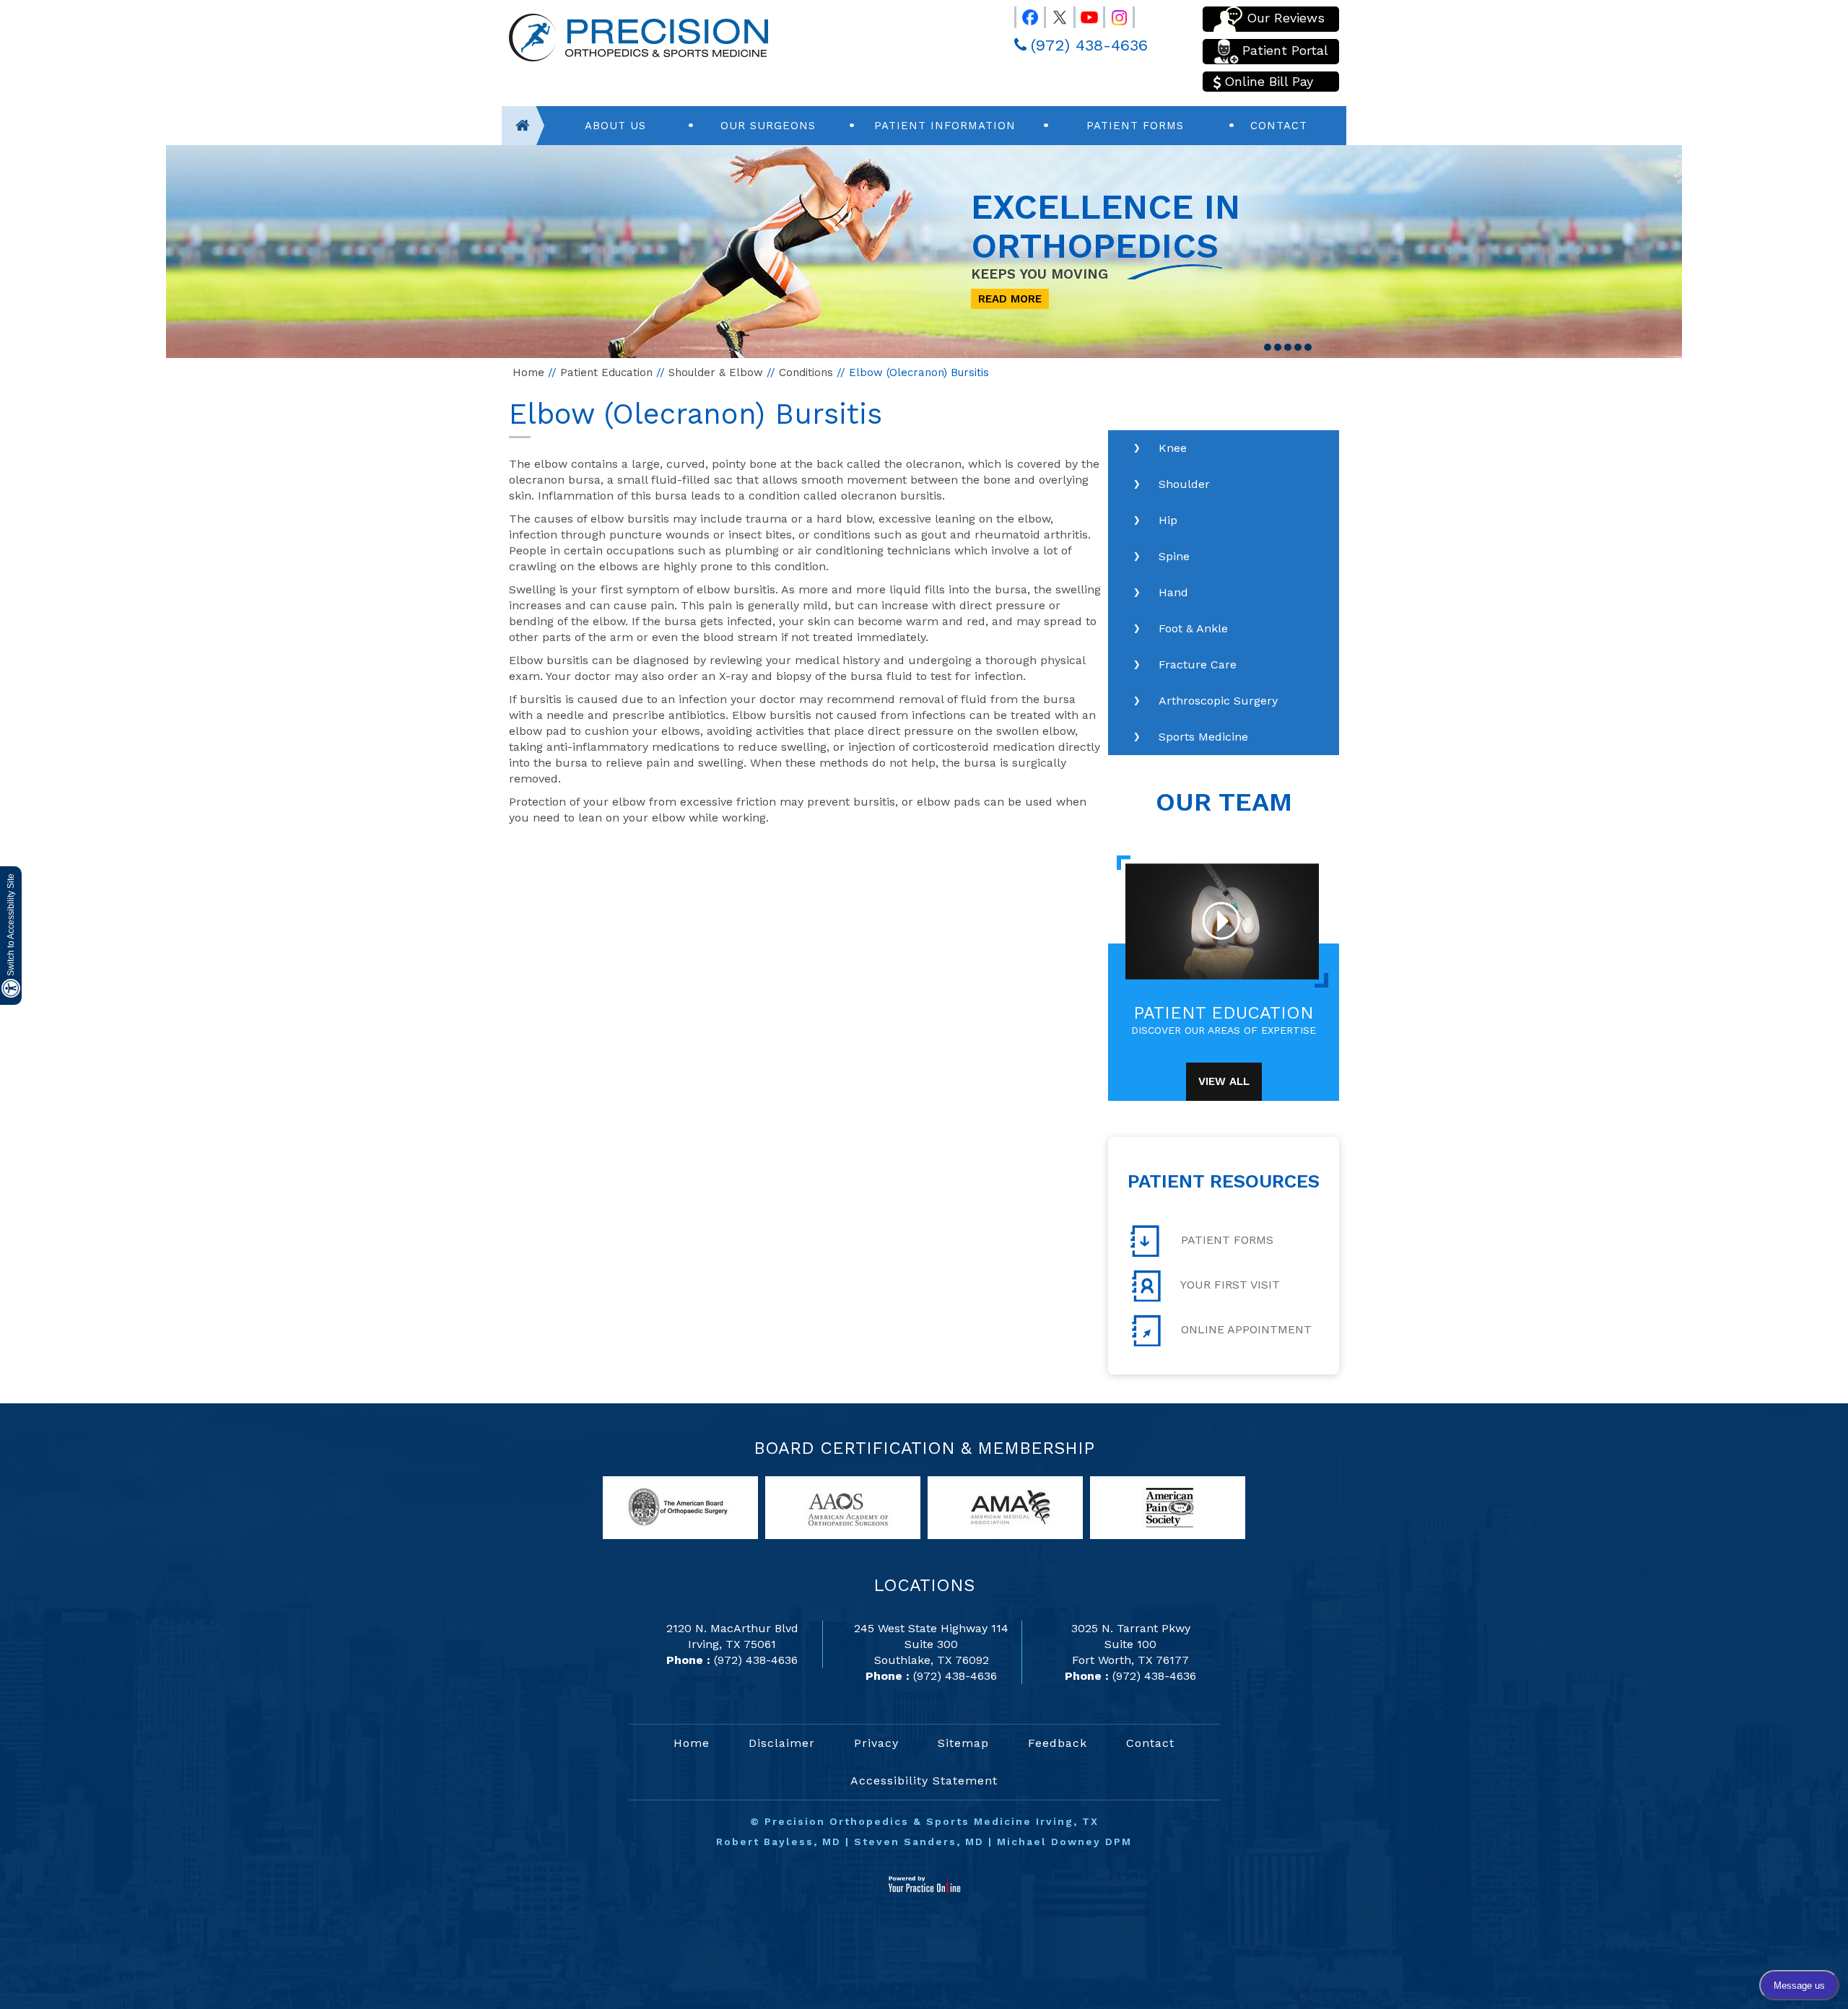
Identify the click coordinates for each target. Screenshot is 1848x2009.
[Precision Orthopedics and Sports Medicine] (638, 36)
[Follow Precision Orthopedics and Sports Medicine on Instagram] (1112, 14)
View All (1224, 1081)
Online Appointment (1245, 1329)
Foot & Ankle (1193, 628)
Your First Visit (1229, 1285)
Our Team (1224, 802)
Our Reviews (1286, 18)
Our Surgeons (768, 126)
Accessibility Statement (924, 1781)
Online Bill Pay (1269, 81)
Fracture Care (1198, 664)
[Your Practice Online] (924, 1884)
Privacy (876, 1743)
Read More (1010, 299)
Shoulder (1184, 484)
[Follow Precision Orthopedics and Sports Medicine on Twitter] (1053, 14)
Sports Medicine (1203, 737)
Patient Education (606, 372)
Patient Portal (1285, 50)
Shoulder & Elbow (716, 372)
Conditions (806, 372)
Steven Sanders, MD (919, 1842)
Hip (1168, 520)
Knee (1173, 448)
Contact (1279, 126)
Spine (1174, 556)
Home (528, 372)
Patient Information (945, 126)
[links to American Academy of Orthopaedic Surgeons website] (843, 1507)
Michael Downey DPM (1064, 1842)
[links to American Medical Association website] (1005, 1507)
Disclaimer (782, 1743)
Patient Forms (1135, 126)
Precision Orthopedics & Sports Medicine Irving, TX (932, 1821)
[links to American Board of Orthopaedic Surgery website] (680, 1507)
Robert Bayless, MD (779, 1842)
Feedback (1058, 1743)
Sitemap (963, 1743)
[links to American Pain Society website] (1168, 1507)
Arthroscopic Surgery (1218, 701)
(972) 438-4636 (1089, 45)
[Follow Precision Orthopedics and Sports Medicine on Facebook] (1024, 14)
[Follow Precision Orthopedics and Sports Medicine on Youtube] (1083, 14)
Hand (1173, 592)
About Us (615, 126)
